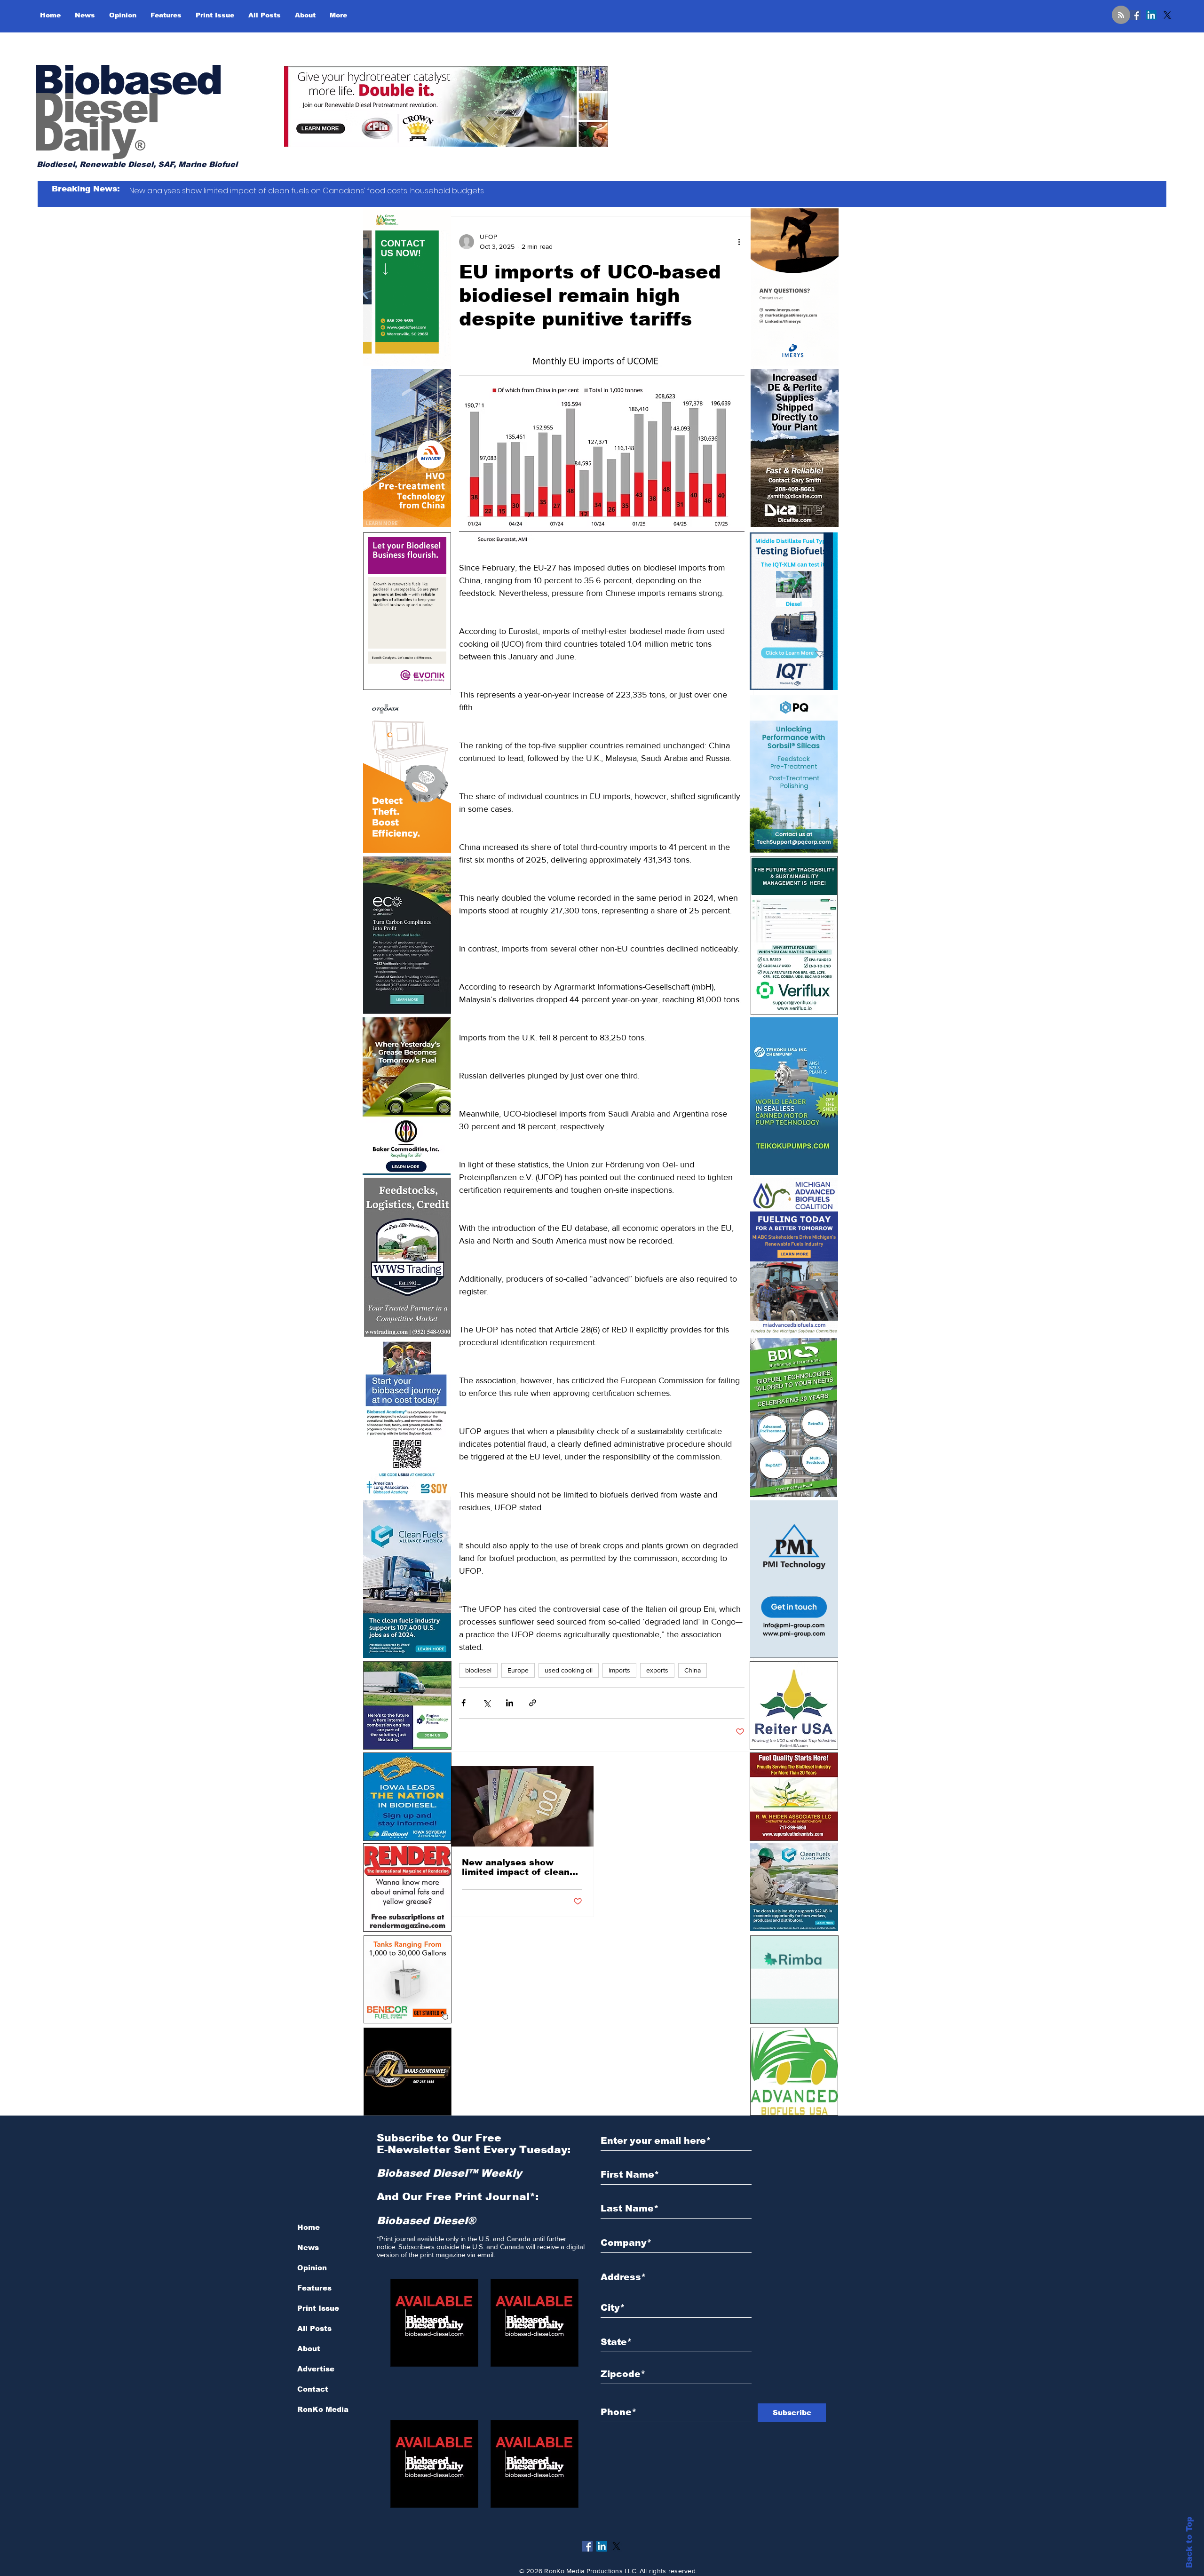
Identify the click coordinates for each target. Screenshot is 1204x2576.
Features (314, 2288)
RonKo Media (323, 2409)
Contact (313, 2389)
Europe (518, 1670)
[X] (1167, 15)
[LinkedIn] (1151, 15)
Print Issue (318, 2308)
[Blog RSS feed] (1121, 15)
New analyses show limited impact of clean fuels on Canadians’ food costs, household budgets (521, 1867)
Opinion (312, 2268)
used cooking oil (569, 1670)
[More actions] (739, 242)
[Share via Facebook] (463, 1703)
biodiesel (478, 1670)
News (308, 2247)
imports (619, 1670)
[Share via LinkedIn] (510, 1703)
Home (309, 2227)
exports (657, 1670)
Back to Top (1189, 2542)
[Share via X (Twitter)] (487, 1703)
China (693, 1670)
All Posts (314, 2328)
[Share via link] (533, 1703)
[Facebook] (1135, 15)
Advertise (316, 2369)
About (309, 2349)
